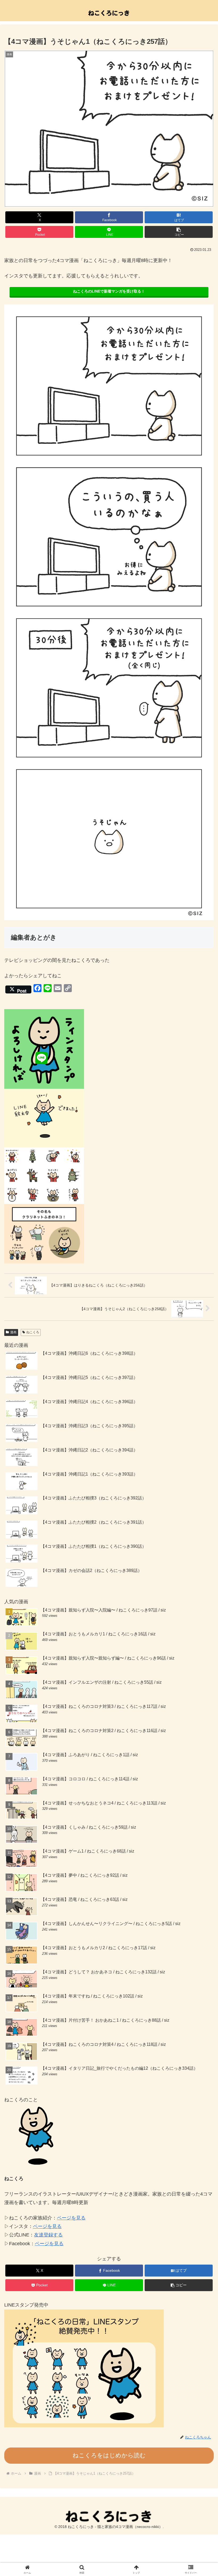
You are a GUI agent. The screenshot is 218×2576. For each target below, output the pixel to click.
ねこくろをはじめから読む (109, 2455)
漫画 (13, 1332)
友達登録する (48, 2235)
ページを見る (71, 2218)
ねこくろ (33, 1332)
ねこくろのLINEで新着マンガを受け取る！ (109, 291)
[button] (179, 232)
